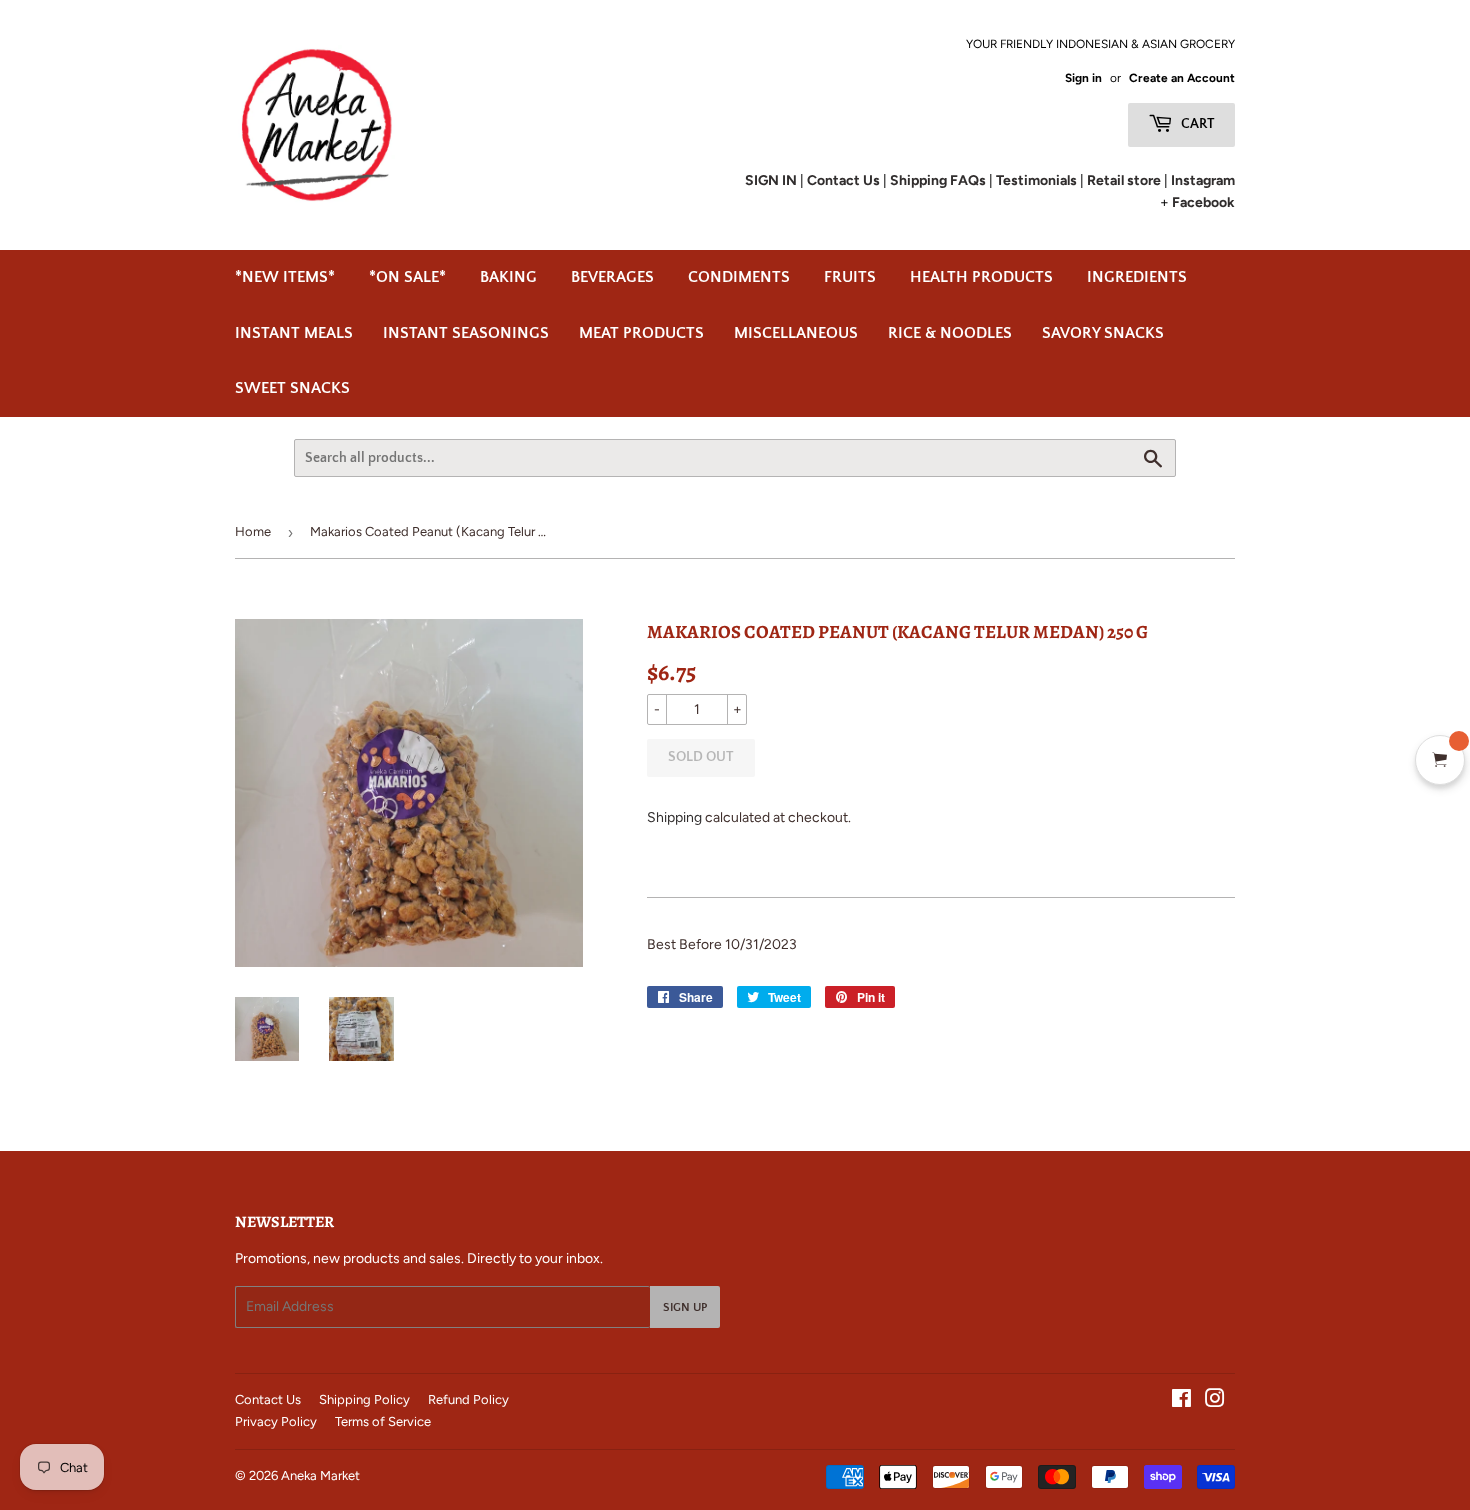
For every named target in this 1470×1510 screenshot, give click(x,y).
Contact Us (268, 1399)
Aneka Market (320, 1475)
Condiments (739, 277)
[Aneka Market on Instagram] (1215, 1401)
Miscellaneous (796, 333)
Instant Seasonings (466, 333)
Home (253, 531)
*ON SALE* (407, 277)
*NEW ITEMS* (285, 277)
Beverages (612, 277)
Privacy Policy (276, 1421)
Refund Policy (468, 1399)
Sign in (1083, 78)
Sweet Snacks (292, 388)
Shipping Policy (364, 1399)
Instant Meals (294, 333)
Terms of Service (383, 1421)
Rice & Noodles (950, 333)
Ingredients (1137, 277)
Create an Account (1182, 78)
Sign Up (685, 1307)
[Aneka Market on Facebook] (1181, 1401)
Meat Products (641, 333)
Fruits (850, 277)
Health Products (981, 277)
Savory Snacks (1103, 333)
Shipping (674, 817)
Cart (1196, 124)
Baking (508, 277)
